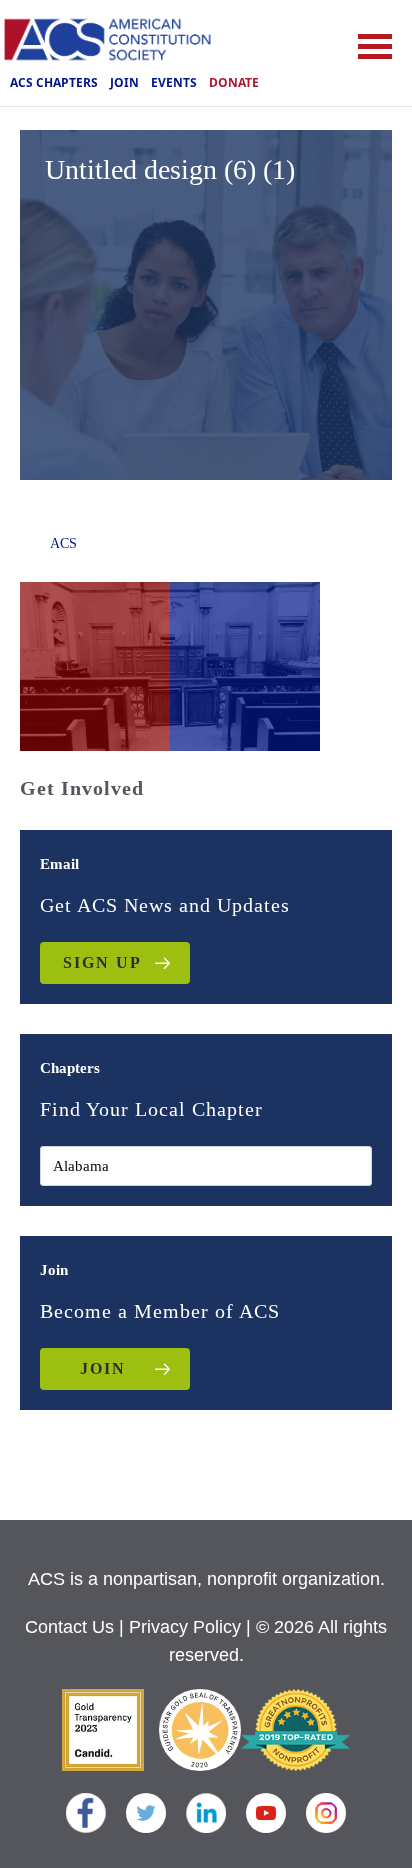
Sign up (102, 962)
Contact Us (69, 1627)
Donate (234, 82)
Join (124, 82)
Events (174, 82)
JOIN (103, 1368)
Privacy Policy (185, 1627)
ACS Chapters (54, 82)
